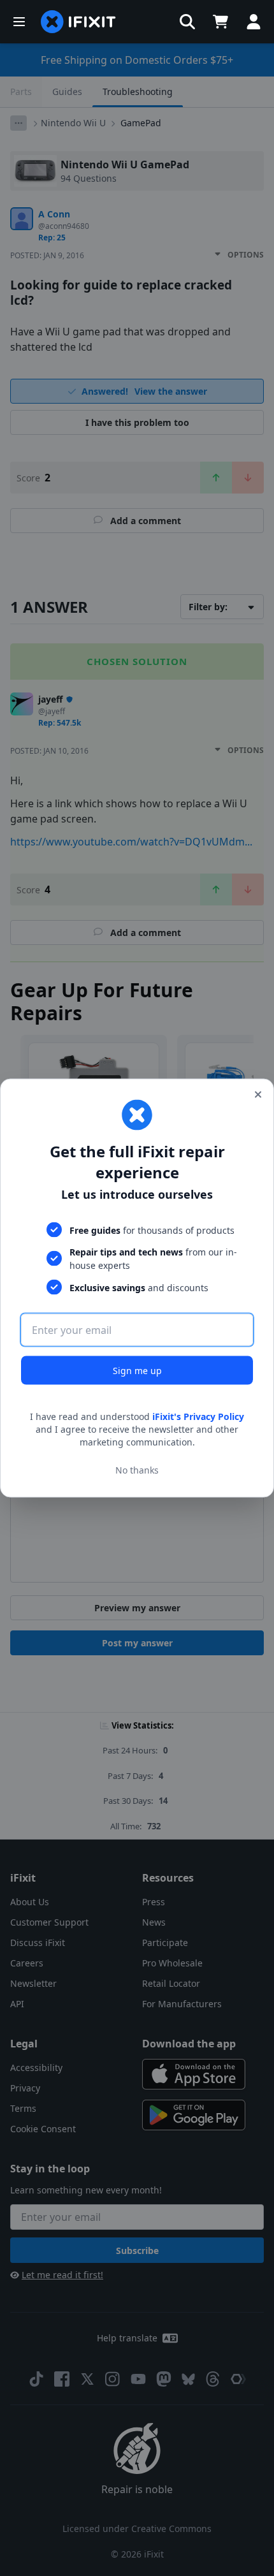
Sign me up (137, 1371)
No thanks (137, 1469)
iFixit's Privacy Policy (198, 1416)
